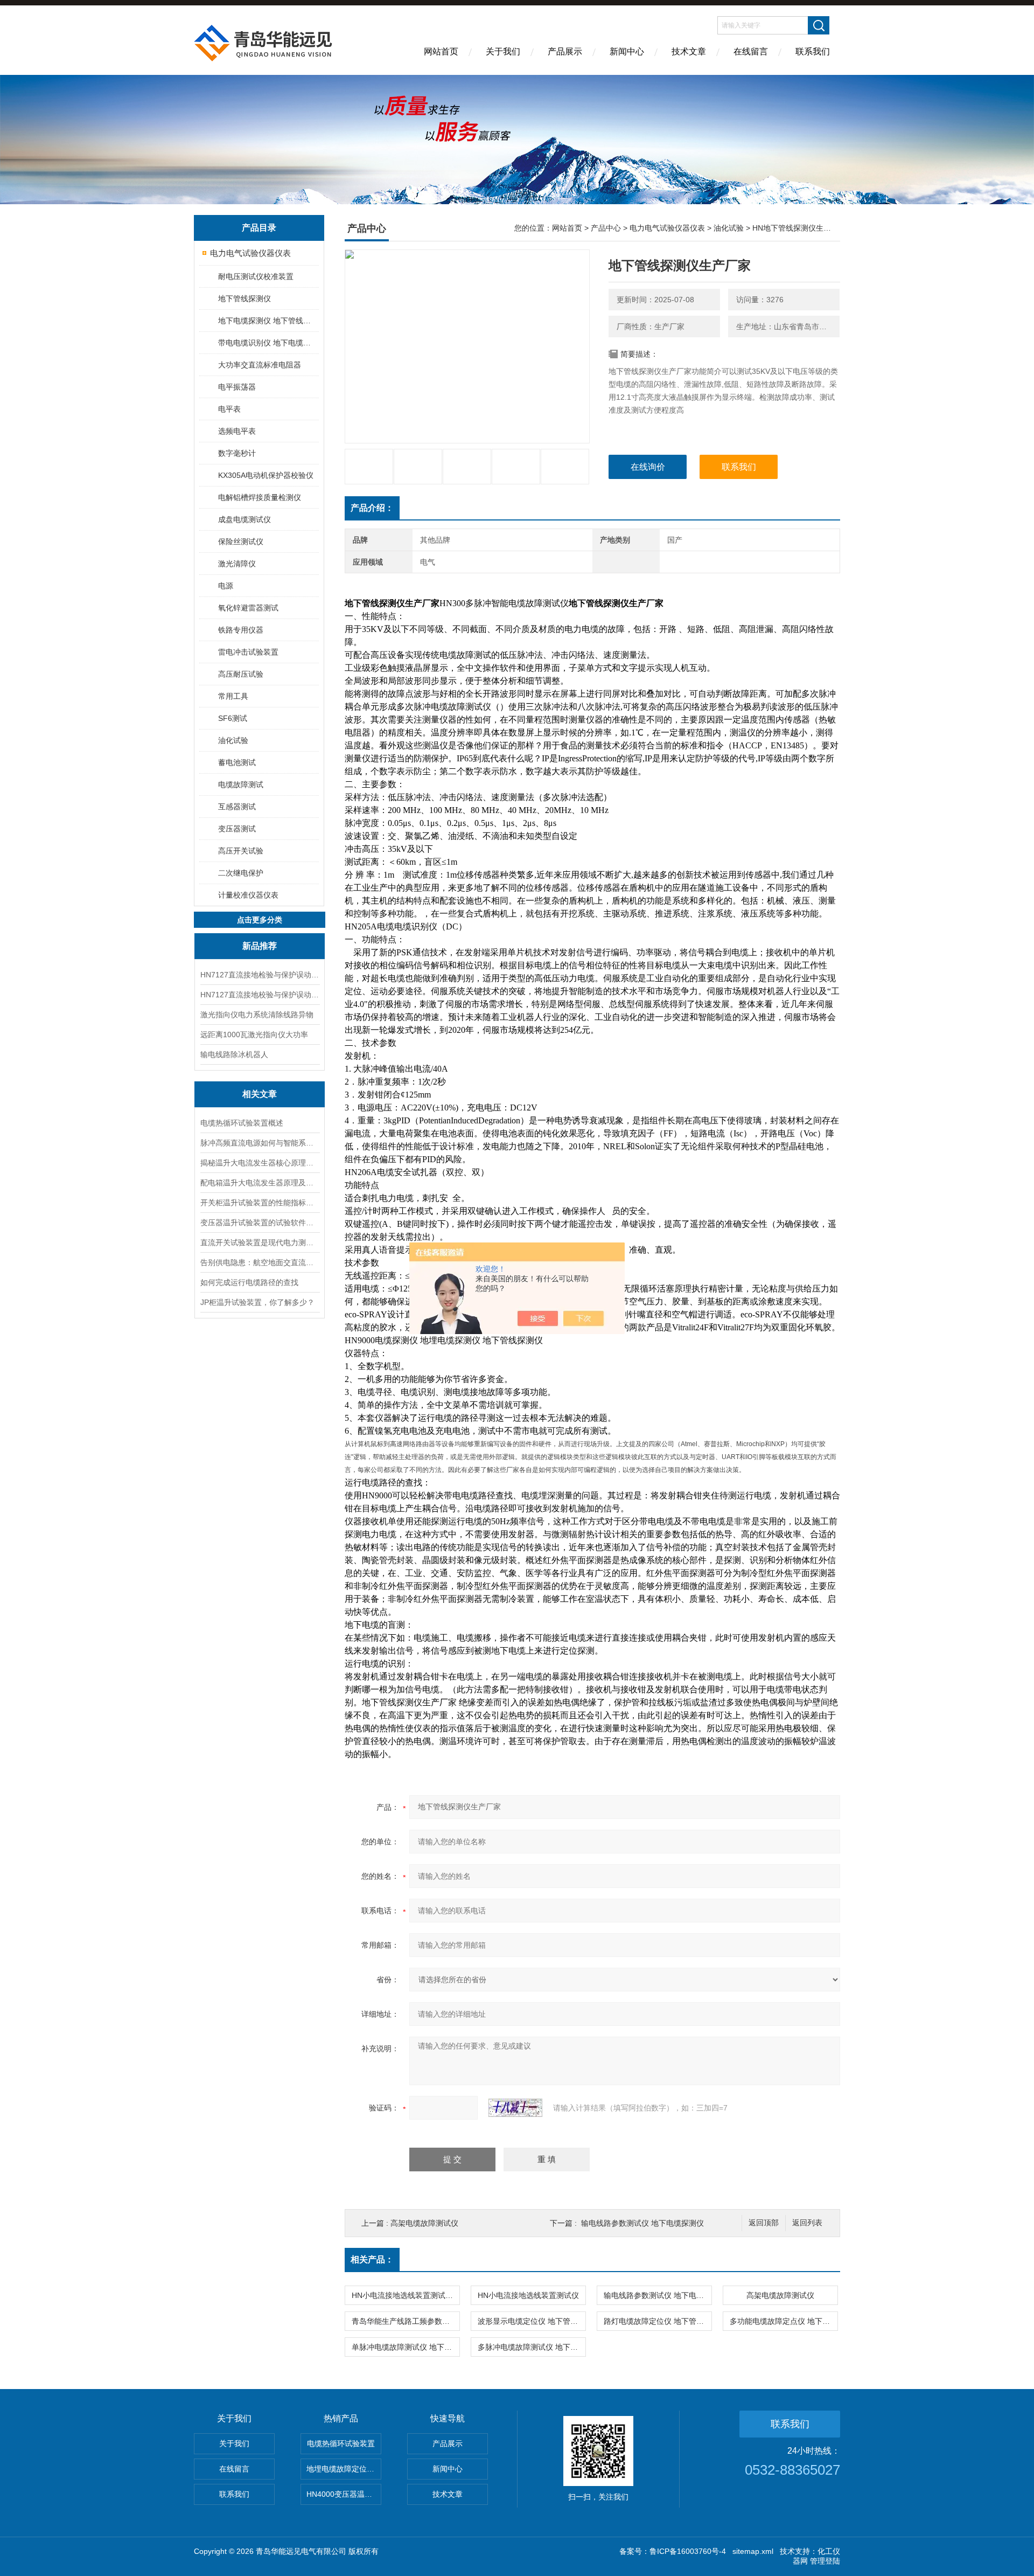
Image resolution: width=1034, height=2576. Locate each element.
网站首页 (441, 51)
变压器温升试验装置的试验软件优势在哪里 (260, 1223)
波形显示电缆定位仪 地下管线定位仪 (532, 2321)
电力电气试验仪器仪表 (250, 253)
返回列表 (807, 2223)
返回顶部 (764, 2223)
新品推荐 (260, 946)
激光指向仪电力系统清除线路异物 (257, 1015)
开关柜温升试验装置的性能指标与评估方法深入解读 (260, 1203)
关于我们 (503, 51)
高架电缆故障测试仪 (424, 2223)
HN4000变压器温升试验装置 (344, 2494)
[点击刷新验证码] (515, 2108)
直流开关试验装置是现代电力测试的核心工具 (260, 1242)
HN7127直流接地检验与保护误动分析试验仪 (260, 975)
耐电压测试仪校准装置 (256, 276)
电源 (226, 586)
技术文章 (689, 51)
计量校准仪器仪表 (248, 895)
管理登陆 (825, 2561)
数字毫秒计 (237, 453)
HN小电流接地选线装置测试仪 (528, 2295)
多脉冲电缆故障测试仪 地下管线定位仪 (532, 2347)
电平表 (229, 409)
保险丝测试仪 (241, 541)
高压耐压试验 (241, 674)
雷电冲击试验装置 (248, 652)
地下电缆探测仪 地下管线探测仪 (268, 321)
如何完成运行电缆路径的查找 (249, 1282)
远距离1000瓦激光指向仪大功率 (254, 1034)
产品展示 (565, 51)
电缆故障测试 (241, 784)
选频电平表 (237, 431)
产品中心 (606, 228)
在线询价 (648, 467)
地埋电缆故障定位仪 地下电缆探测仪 (344, 2469)
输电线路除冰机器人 (234, 1054)
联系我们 (813, 51)
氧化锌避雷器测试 (248, 608)
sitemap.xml (753, 2551)
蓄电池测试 (237, 762)
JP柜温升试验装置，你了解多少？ (257, 1302)
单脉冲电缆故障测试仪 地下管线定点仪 (406, 2347)
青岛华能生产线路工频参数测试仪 (406, 2321)
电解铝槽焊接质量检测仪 (260, 497)
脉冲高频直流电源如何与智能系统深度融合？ (260, 1143)
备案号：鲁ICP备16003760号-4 (673, 2551)
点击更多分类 (260, 920)
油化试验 (233, 740)
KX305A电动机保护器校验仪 (266, 475)
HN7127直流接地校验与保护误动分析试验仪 (260, 995)
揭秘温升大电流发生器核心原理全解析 (260, 1163)
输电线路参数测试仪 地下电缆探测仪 (642, 2223)
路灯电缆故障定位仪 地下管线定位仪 (658, 2321)
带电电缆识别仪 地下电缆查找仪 (268, 343)
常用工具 (233, 696)
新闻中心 (627, 51)
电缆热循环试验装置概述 (242, 1123)
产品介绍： (372, 508)
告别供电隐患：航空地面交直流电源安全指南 (260, 1262)
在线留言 (751, 51)
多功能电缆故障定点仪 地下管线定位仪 (784, 2321)
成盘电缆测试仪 (244, 519)
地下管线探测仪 (244, 298)
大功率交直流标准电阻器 (260, 365)
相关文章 (260, 1094)
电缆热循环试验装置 (341, 2443)
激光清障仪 (237, 564)
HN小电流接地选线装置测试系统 (406, 2295)
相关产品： (372, 2259)
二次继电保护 (241, 873)
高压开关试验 (241, 851)
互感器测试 (237, 807)
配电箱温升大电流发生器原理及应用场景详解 (260, 1183)
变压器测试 (237, 829)
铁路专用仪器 (241, 630)
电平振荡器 (237, 387)
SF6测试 (233, 718)
